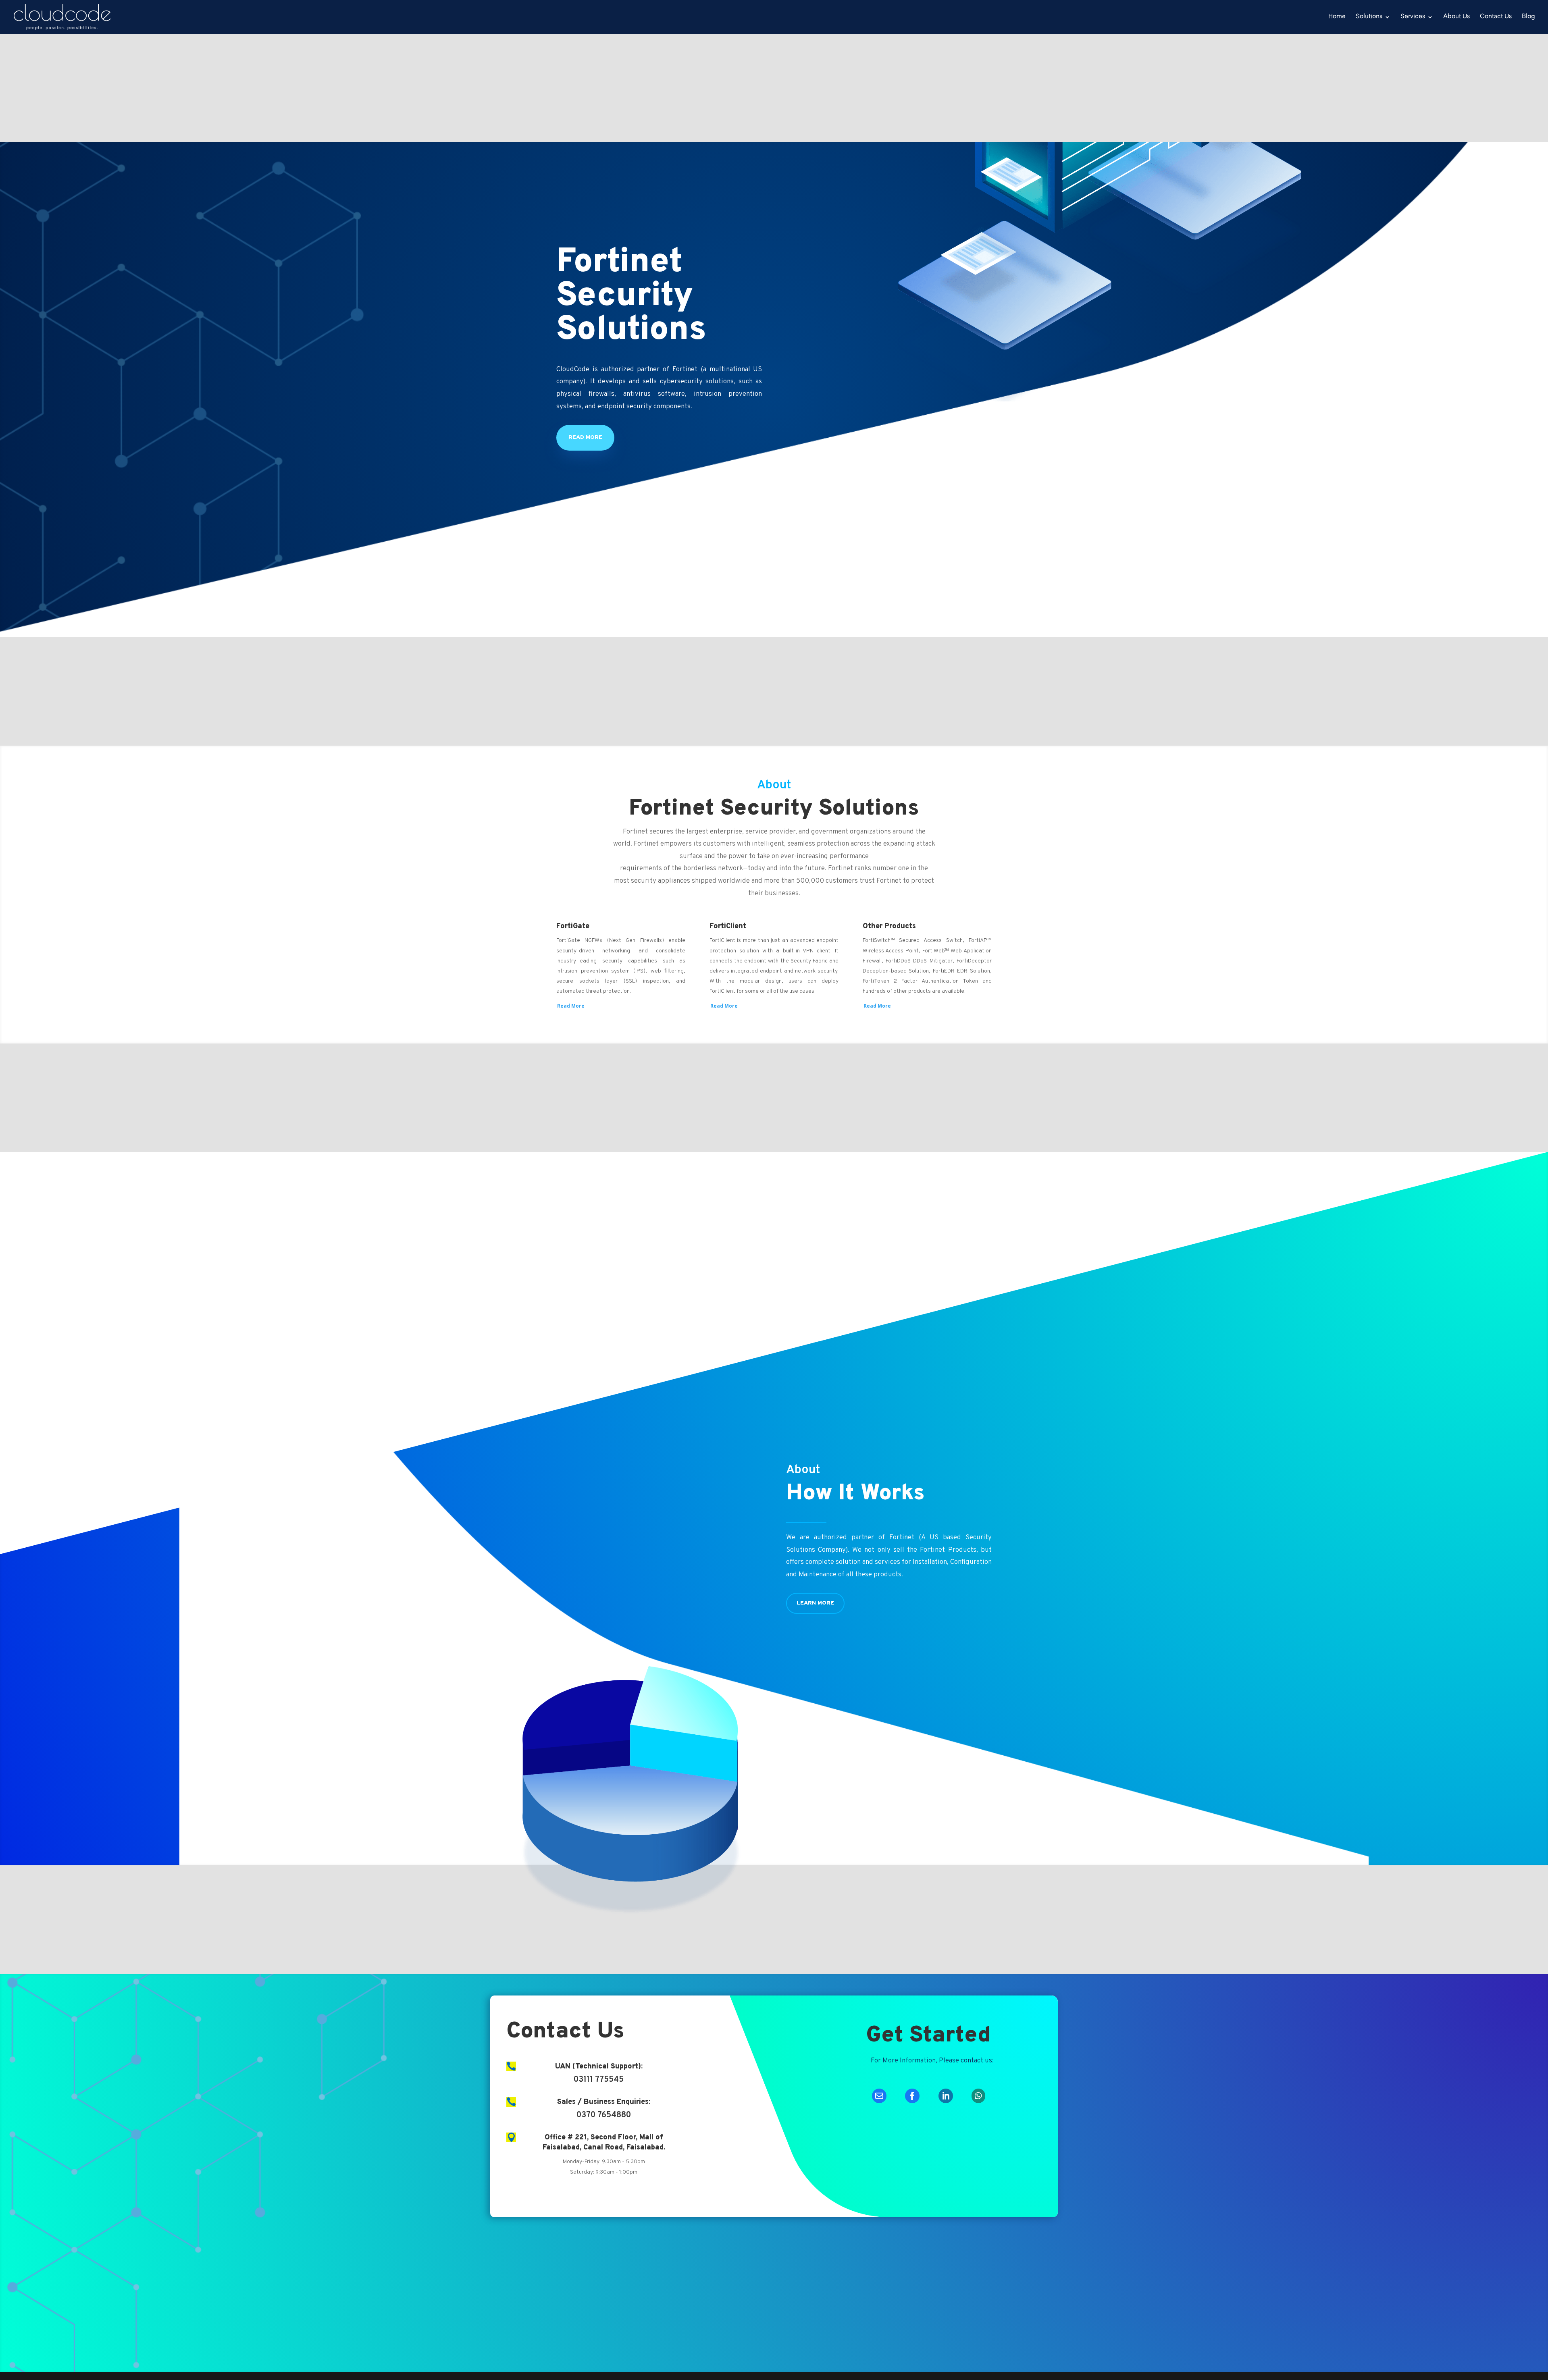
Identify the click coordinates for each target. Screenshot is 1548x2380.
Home (1337, 17)
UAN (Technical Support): (599, 2067)
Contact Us (1496, 17)
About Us (1456, 17)
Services (1413, 17)
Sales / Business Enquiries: (604, 2102)
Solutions (1369, 17)
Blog (1528, 17)
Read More (585, 438)
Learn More (815, 1603)
